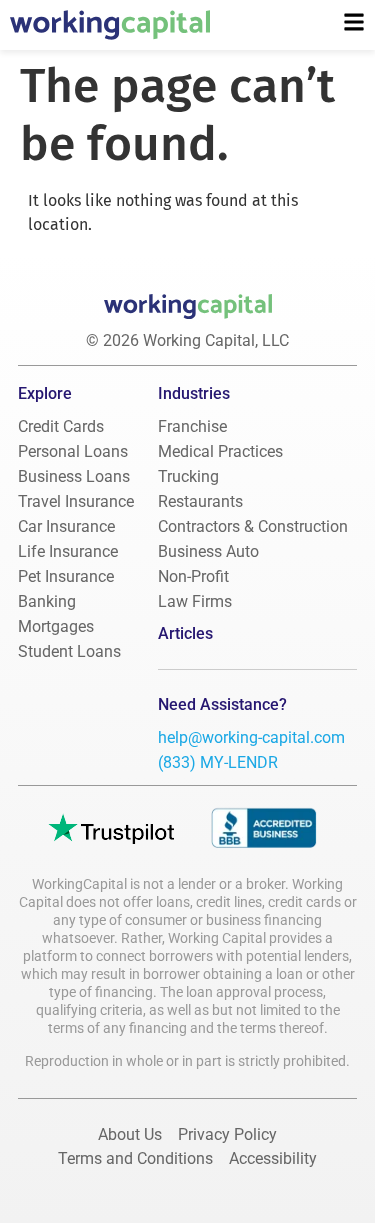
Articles (185, 633)
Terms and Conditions (135, 1158)
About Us (130, 1134)
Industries (194, 393)
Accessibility (273, 1158)
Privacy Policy (227, 1134)
